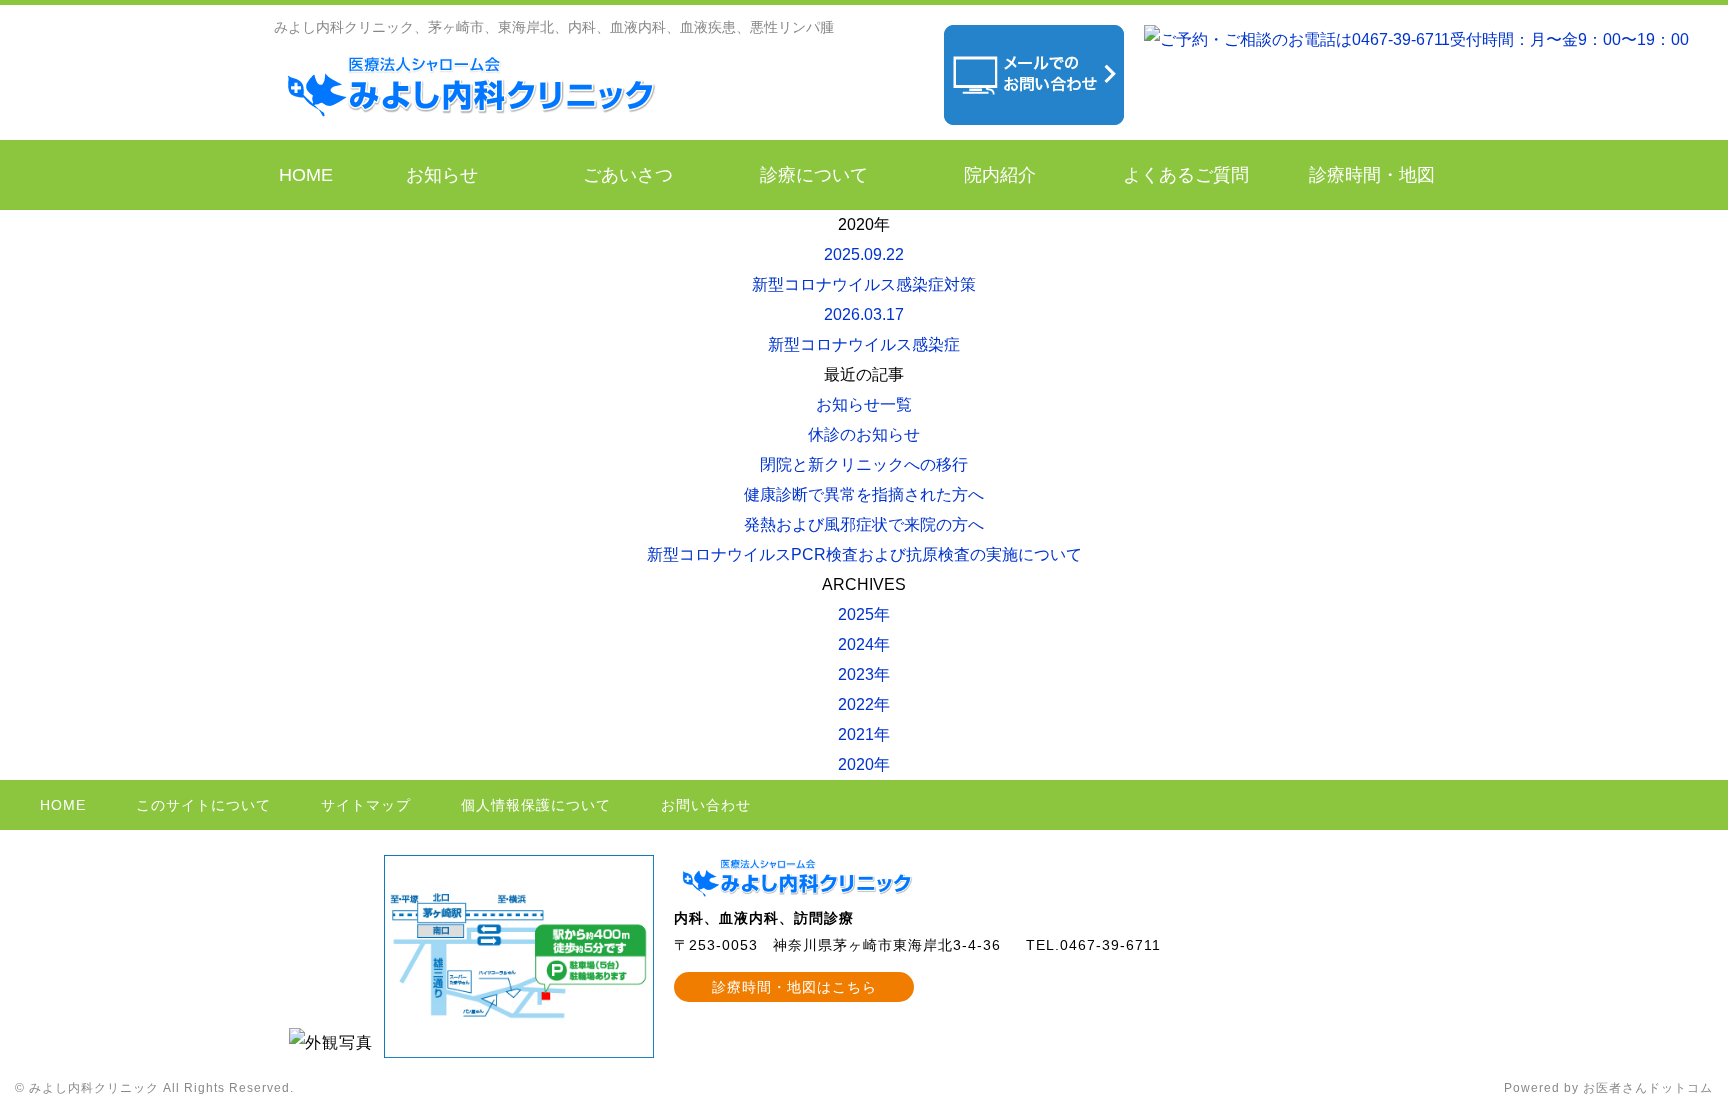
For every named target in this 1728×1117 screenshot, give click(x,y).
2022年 (864, 704)
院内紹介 (1000, 175)
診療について (814, 175)
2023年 (864, 674)
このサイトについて (203, 805)
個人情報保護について (536, 805)
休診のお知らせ (864, 434)
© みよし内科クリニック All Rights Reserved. (154, 1088)
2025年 (864, 614)
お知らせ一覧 (864, 404)
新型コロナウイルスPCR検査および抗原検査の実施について (864, 554)
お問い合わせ (706, 805)
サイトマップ (366, 805)
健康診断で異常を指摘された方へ (864, 494)
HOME (306, 175)
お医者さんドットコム (1648, 1088)
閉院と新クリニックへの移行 (864, 464)
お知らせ (442, 175)
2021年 (864, 734)
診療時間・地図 (1372, 175)
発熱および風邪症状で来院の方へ (864, 524)
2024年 (864, 644)
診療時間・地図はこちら (794, 987)
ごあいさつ (628, 175)
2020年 (864, 764)
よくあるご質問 (1186, 175)
